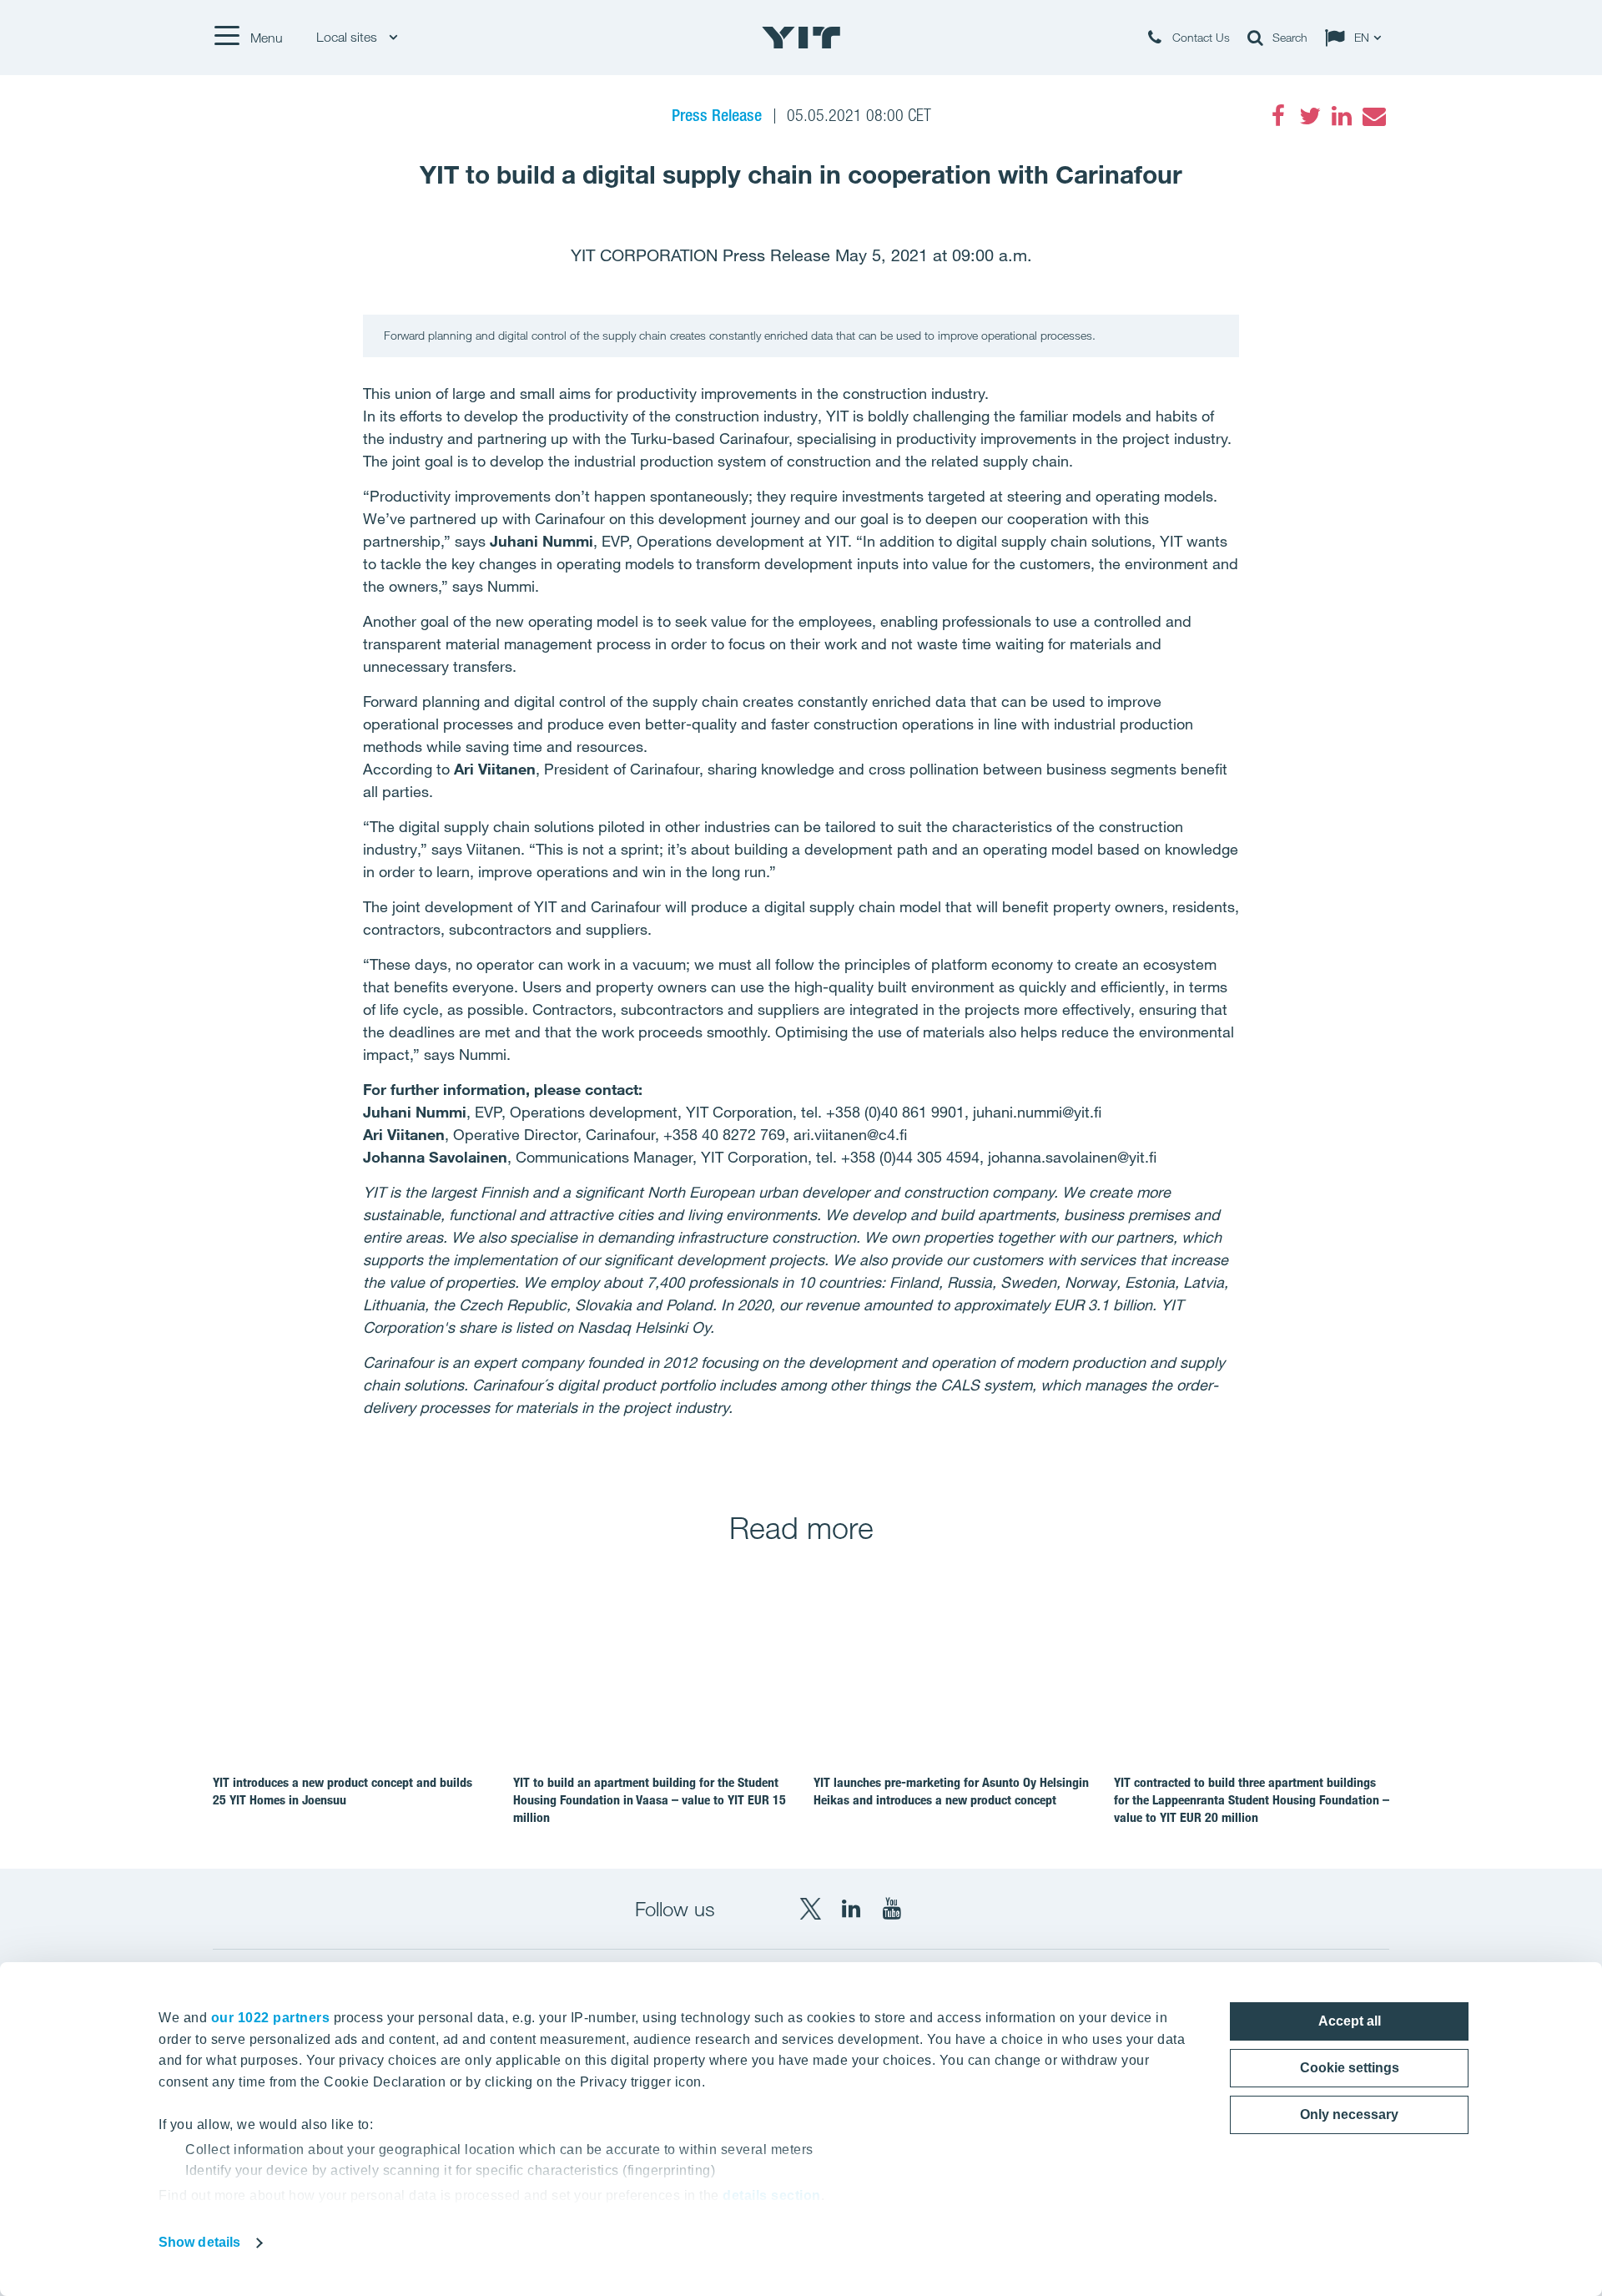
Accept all (1350, 2021)
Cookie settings (1350, 2068)
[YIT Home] (801, 38)
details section (772, 2195)
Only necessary (1349, 2114)
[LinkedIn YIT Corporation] (851, 1909)
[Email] (1373, 116)
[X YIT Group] (810, 1909)
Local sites (348, 37)
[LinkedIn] (1342, 116)
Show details (199, 2242)
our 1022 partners (271, 2018)
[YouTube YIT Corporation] (892, 1909)
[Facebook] (1278, 116)
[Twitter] (1310, 116)
